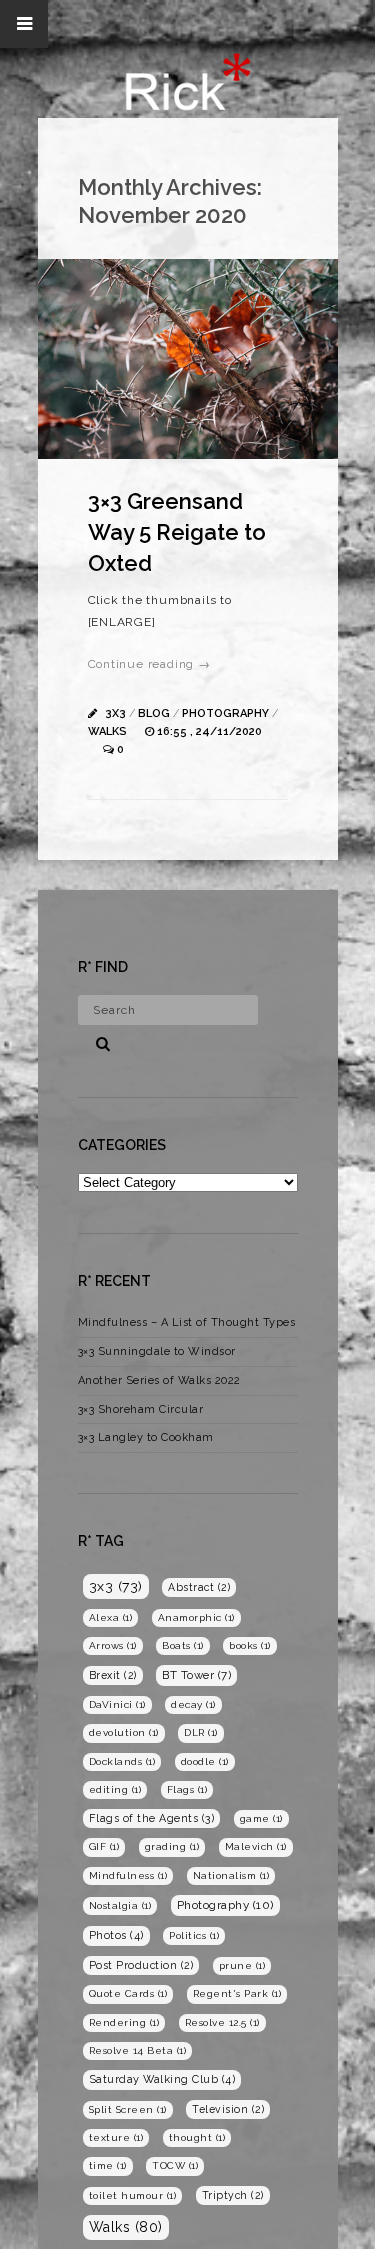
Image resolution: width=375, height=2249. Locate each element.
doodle (205, 1761)
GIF (104, 1846)
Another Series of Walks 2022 (159, 1380)
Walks (107, 731)
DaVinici (117, 1704)
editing (115, 1789)
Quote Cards (128, 1993)
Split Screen (128, 2109)
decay (193, 1704)
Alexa (111, 1617)
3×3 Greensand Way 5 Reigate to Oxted (177, 532)
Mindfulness (128, 1875)
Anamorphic (196, 1617)
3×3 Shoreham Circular (141, 1409)
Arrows (113, 1645)
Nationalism (231, 1875)
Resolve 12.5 (222, 2022)
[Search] (96, 1041)
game (261, 1818)
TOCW (175, 2165)
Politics (194, 1935)
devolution (124, 1732)
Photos (116, 1935)
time (108, 2165)
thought (197, 2137)
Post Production (141, 1965)
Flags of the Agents (152, 1818)
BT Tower (196, 1675)
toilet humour (133, 2195)
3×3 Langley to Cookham (146, 1437)
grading (172, 1846)
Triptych (233, 2195)
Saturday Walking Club (162, 2079)
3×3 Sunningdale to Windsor (157, 1351)
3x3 (115, 713)
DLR (201, 1732)
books (250, 1645)
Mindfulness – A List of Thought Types (187, 1322)
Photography (225, 713)
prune (242, 1965)
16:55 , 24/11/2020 (209, 731)
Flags (187, 1789)
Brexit (113, 1675)
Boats (183, 1645)
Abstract (199, 1587)
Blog (154, 713)
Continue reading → (149, 664)
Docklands (122, 1761)
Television (228, 2109)
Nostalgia (120, 1905)
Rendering (124, 2022)
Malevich (256, 1846)
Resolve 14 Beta (138, 2050)
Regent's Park (237, 1993)
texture (116, 2137)
